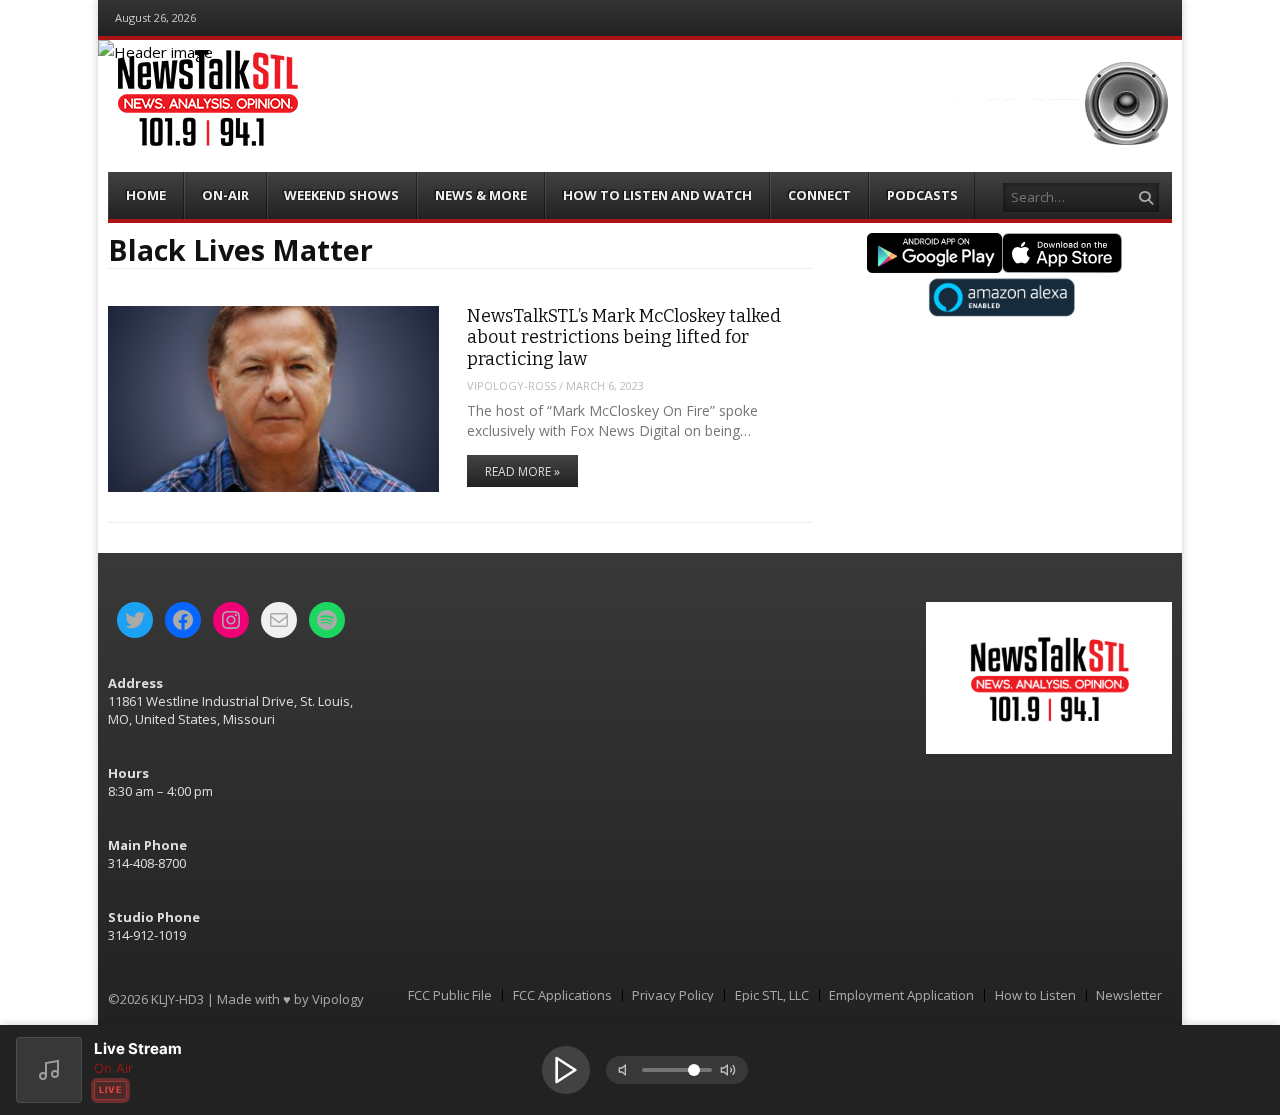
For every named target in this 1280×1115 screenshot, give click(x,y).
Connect (819, 195)
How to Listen (1035, 995)
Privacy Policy (673, 995)
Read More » (522, 471)
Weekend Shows (341, 195)
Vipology (338, 999)
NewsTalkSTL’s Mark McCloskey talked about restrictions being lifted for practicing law (624, 337)
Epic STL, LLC (772, 995)
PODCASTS (922, 195)
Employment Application (901, 995)
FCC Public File (450, 995)
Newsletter (1129, 995)
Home (146, 195)
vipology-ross (511, 385)
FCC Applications (562, 995)
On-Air (225, 195)
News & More (481, 195)
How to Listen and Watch (657, 195)
